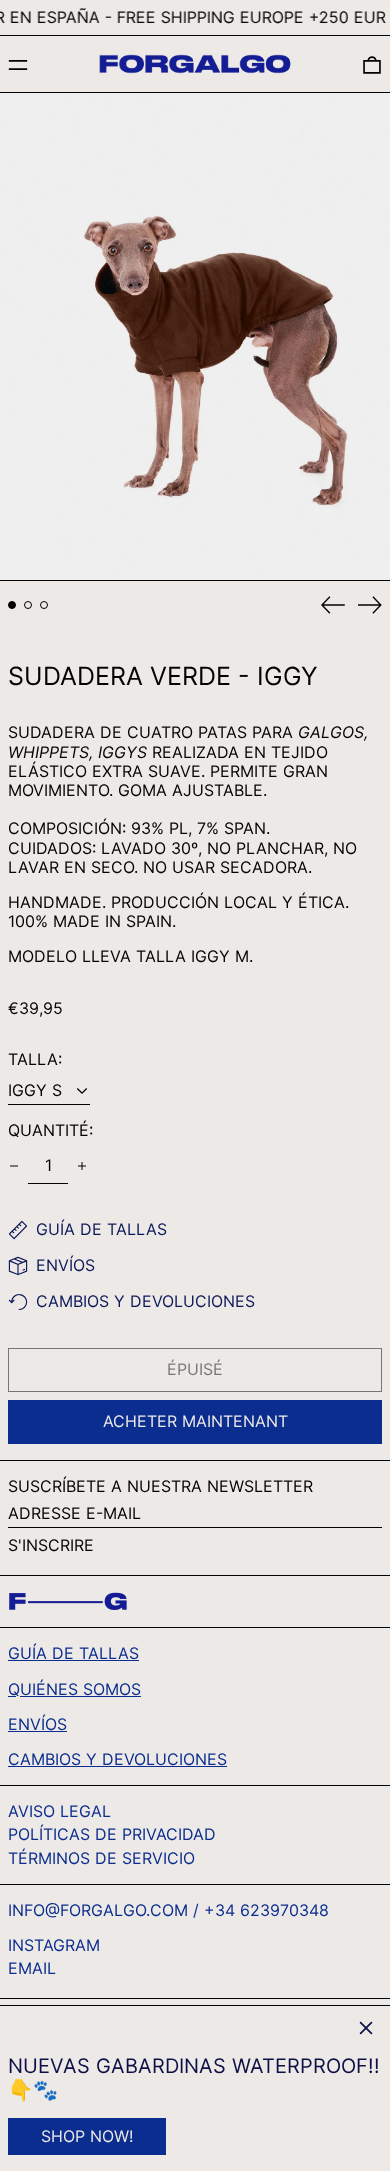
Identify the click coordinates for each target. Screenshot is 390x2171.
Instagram (54, 1945)
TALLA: (35, 1059)
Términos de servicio (101, 1858)
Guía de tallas (73, 1653)
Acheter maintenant (195, 1421)
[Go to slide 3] (44, 605)
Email (32, 1968)
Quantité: (50, 1130)
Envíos (37, 1724)
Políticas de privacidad (112, 1834)
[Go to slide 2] (28, 605)
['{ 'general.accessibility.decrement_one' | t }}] (14, 1166)
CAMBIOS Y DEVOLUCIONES (117, 1759)
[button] (372, 64)
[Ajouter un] (82, 1166)
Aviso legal (59, 1811)
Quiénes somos (74, 1689)
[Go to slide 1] (12, 605)
